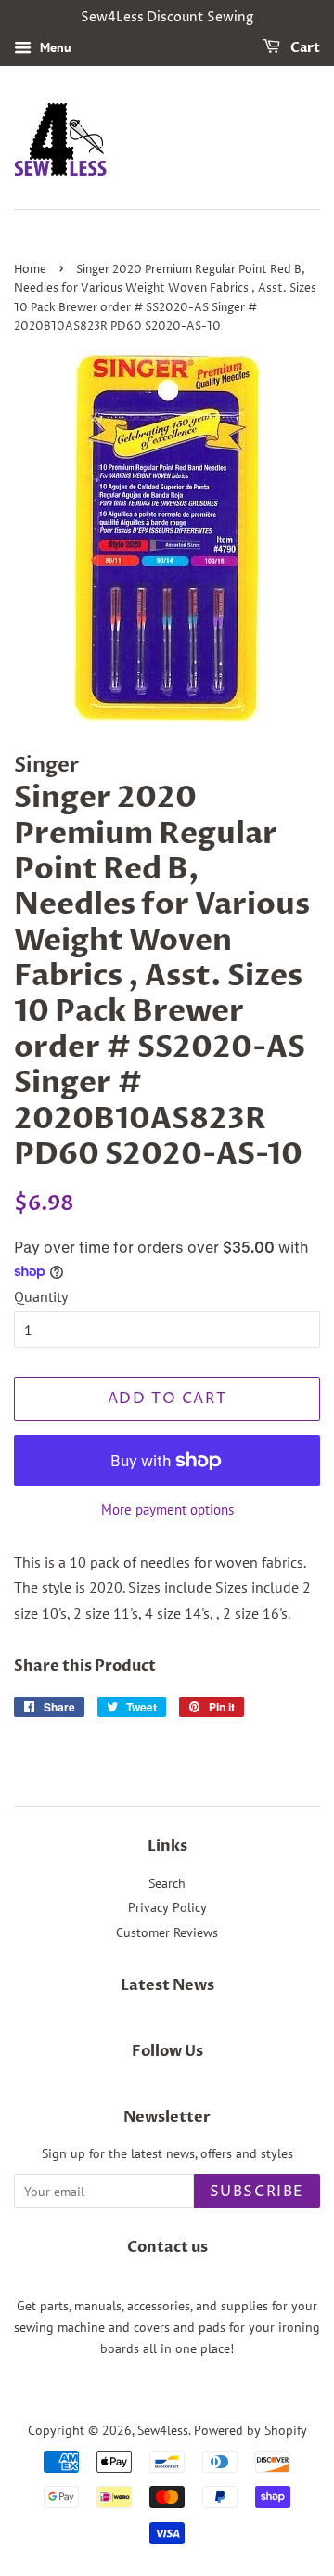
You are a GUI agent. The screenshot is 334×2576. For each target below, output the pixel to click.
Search (167, 1883)
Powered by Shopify (250, 2430)
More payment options (167, 1509)
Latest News (167, 1985)
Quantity (41, 1296)
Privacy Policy (167, 1907)
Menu (54, 47)
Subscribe (257, 2192)
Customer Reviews (167, 1932)
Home (30, 270)
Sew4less (163, 2430)
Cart (304, 48)
